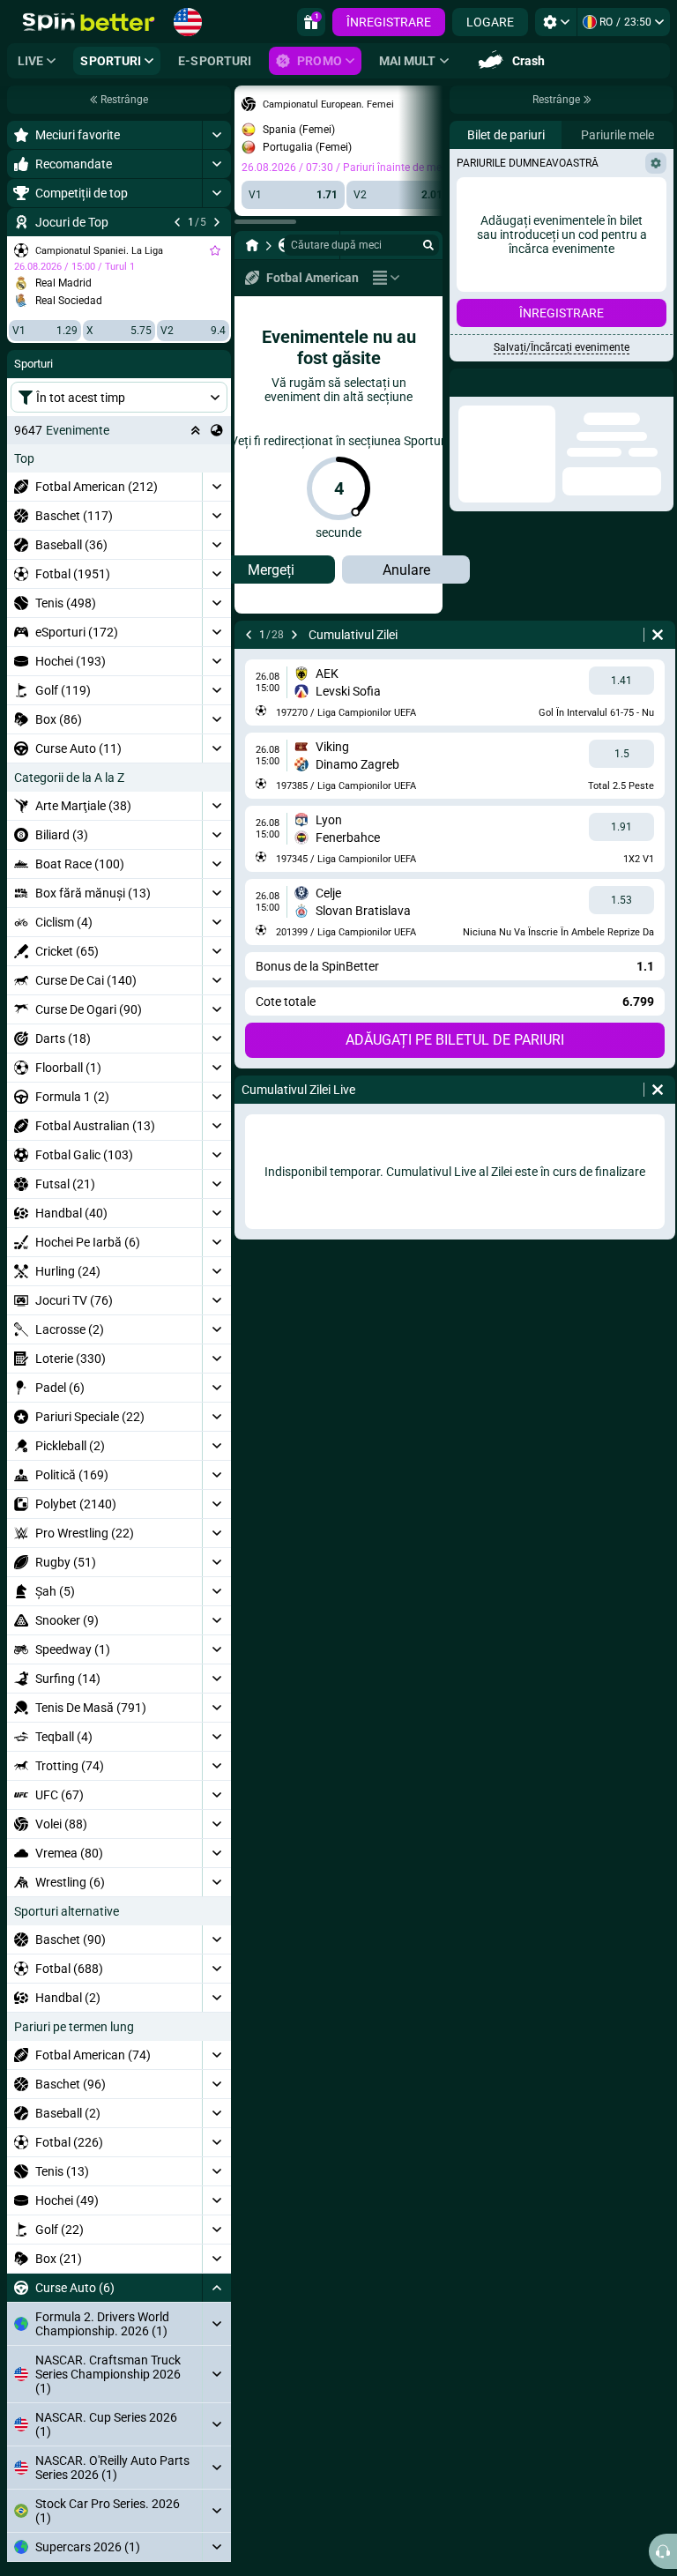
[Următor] (217, 222)
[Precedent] (177, 222)
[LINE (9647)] (252, 245)
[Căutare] (428, 245)
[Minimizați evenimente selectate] (196, 430)
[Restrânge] (216, 2288)
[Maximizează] (216, 135)
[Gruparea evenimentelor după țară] (217, 430)
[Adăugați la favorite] (215, 250)
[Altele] (386, 278)
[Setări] (556, 22)
